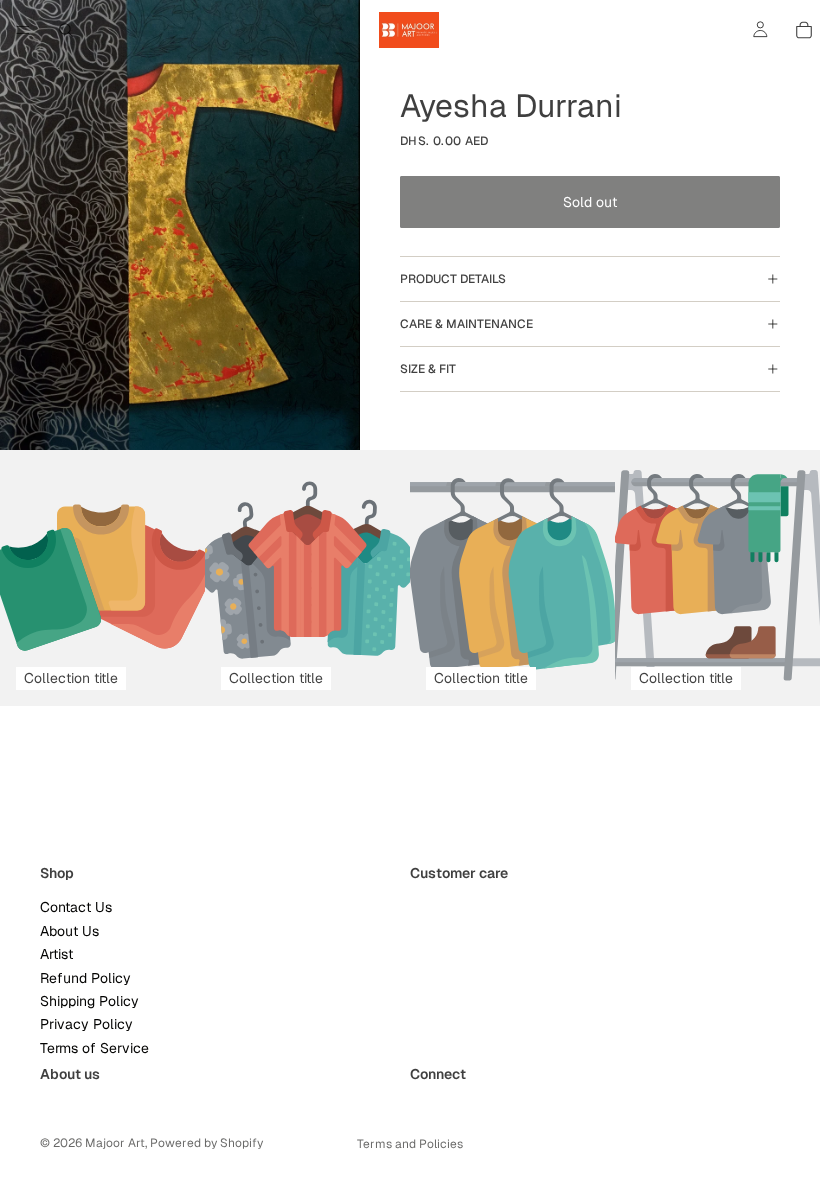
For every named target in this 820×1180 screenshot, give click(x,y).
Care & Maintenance (466, 324)
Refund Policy (85, 977)
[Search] (66, 30)
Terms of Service (94, 1047)
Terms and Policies (410, 1144)
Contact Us (76, 907)
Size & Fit (428, 369)
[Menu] (23, 30)
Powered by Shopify (206, 1143)
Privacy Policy (86, 1024)
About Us (69, 931)
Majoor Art (115, 1143)
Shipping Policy (89, 1001)
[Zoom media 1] (180, 225)
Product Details (453, 279)
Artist (56, 954)
